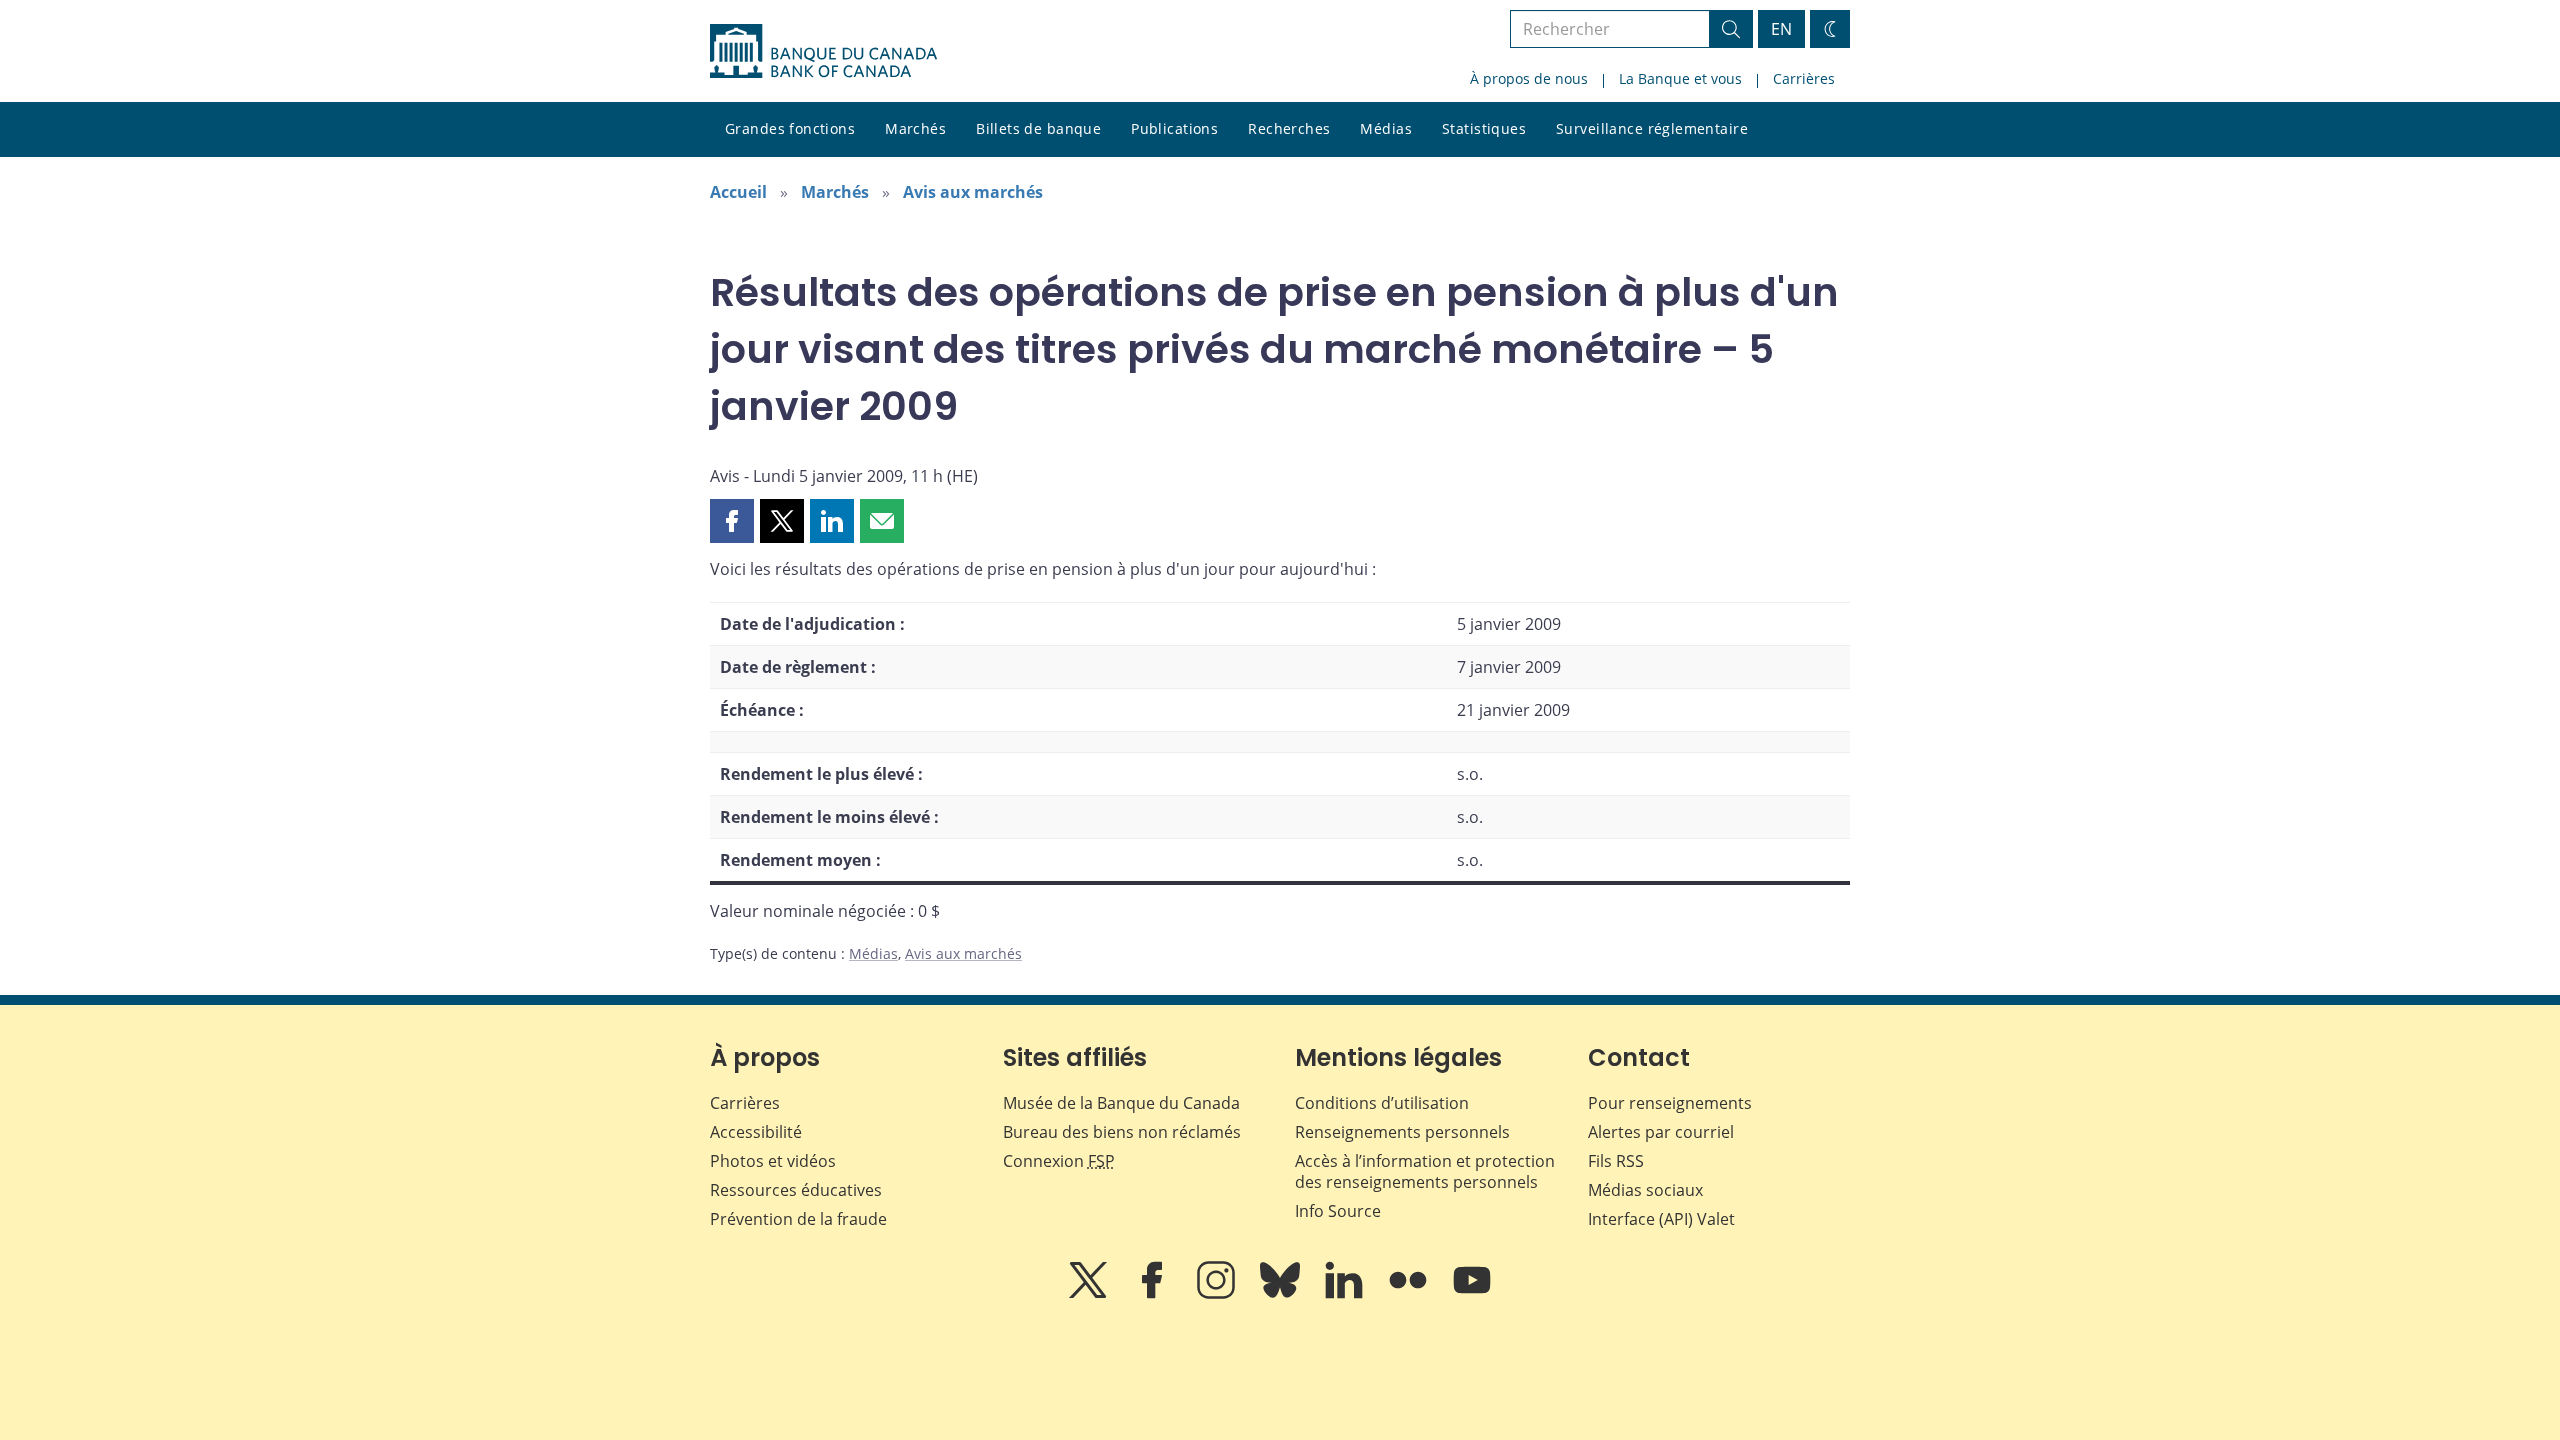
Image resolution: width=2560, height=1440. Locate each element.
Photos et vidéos (773, 1161)
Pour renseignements (1670, 1103)
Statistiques (1484, 128)
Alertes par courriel (1661, 1132)
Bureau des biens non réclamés (1122, 1132)
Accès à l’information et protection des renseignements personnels (1425, 1171)
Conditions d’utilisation (1382, 1103)
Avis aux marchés (973, 192)
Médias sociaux (1645, 1190)
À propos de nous (1529, 78)
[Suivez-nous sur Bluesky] (1282, 1294)
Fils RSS (1616, 1161)
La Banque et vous (1680, 78)
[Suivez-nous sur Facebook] (1154, 1294)
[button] (732, 521)
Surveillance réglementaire (1652, 128)
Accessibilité (756, 1132)
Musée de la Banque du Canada (1121, 1103)
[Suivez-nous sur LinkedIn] (1346, 1294)
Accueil (738, 192)
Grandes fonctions (790, 128)
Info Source (1338, 1211)
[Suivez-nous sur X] (1090, 1294)
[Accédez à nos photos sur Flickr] (1410, 1294)
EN (1781, 29)
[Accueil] (823, 51)
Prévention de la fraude (798, 1219)
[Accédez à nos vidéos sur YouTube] (1472, 1294)
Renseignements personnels (1402, 1132)
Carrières (1804, 78)
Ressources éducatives (796, 1190)
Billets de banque (1038, 128)
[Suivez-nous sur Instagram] (1218, 1294)
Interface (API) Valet (1661, 1219)
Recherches (1289, 128)
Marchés (915, 128)
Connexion (1059, 1161)
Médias (1386, 128)
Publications (1174, 128)
